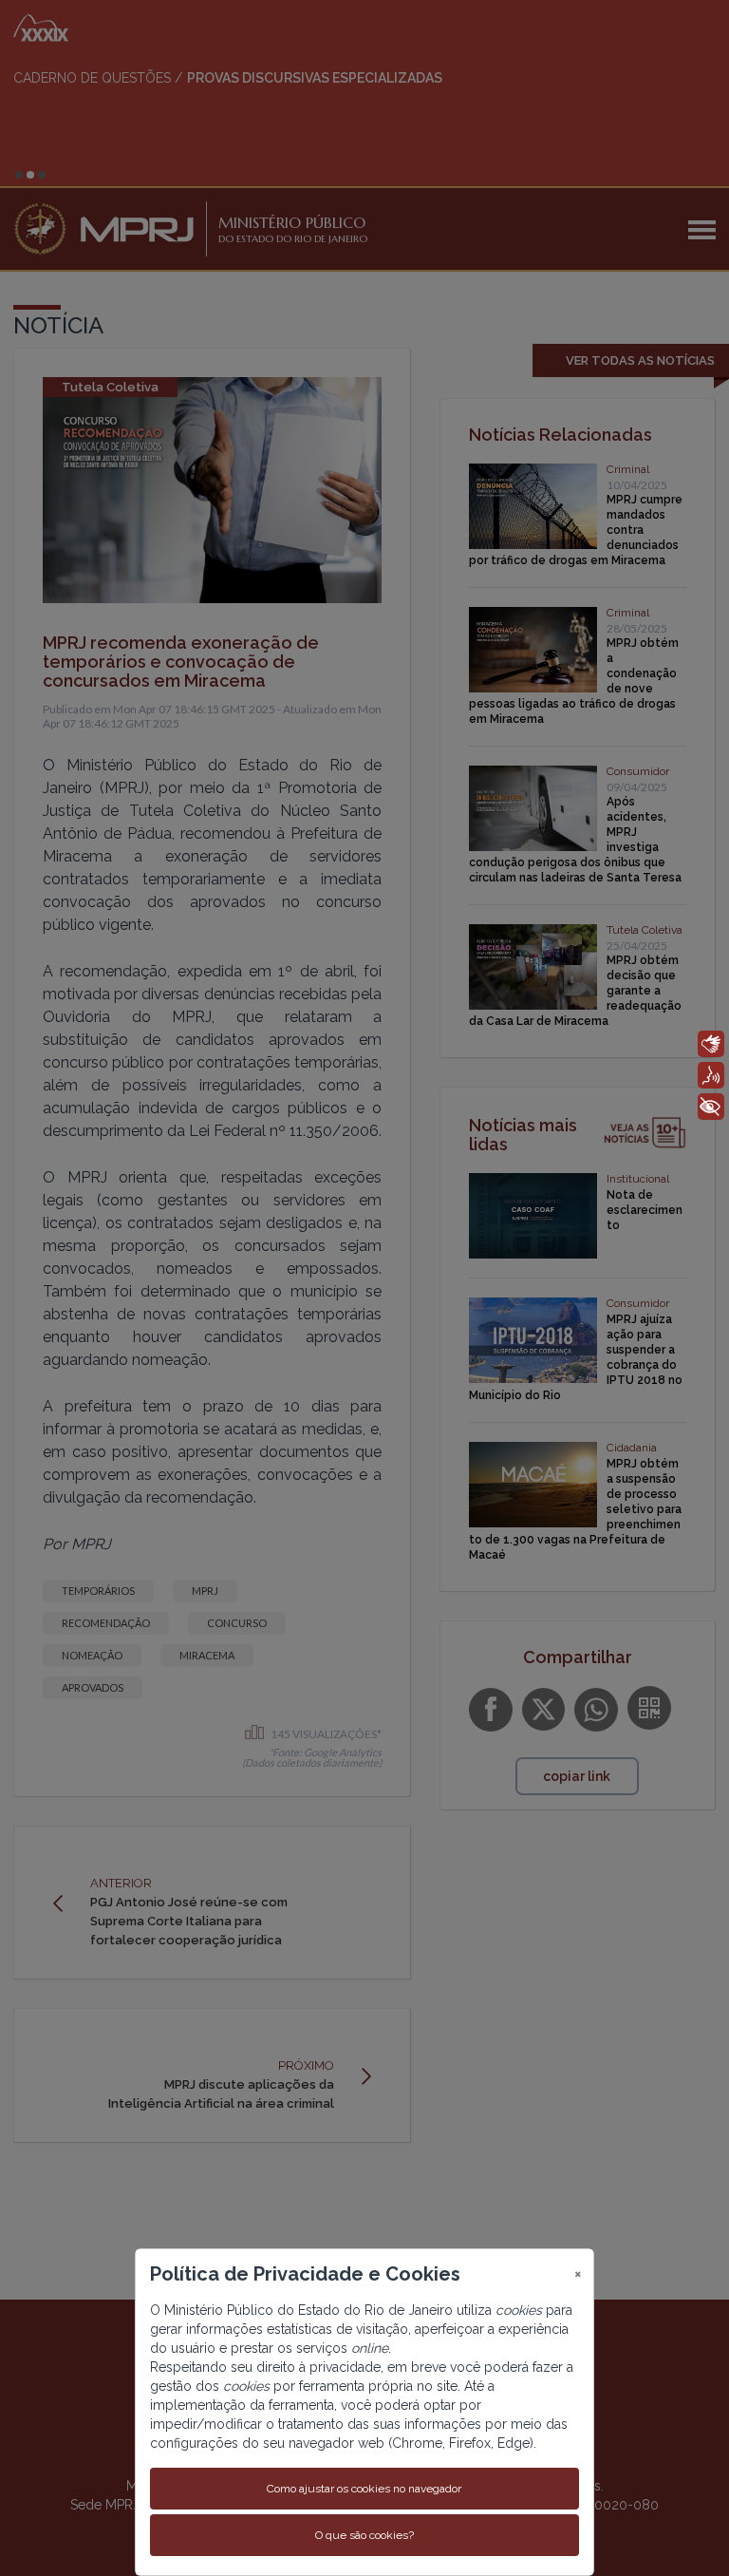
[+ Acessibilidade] (711, 1107)
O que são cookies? (364, 2535)
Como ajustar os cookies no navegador (364, 2489)
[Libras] (711, 1044)
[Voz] (711, 1075)
